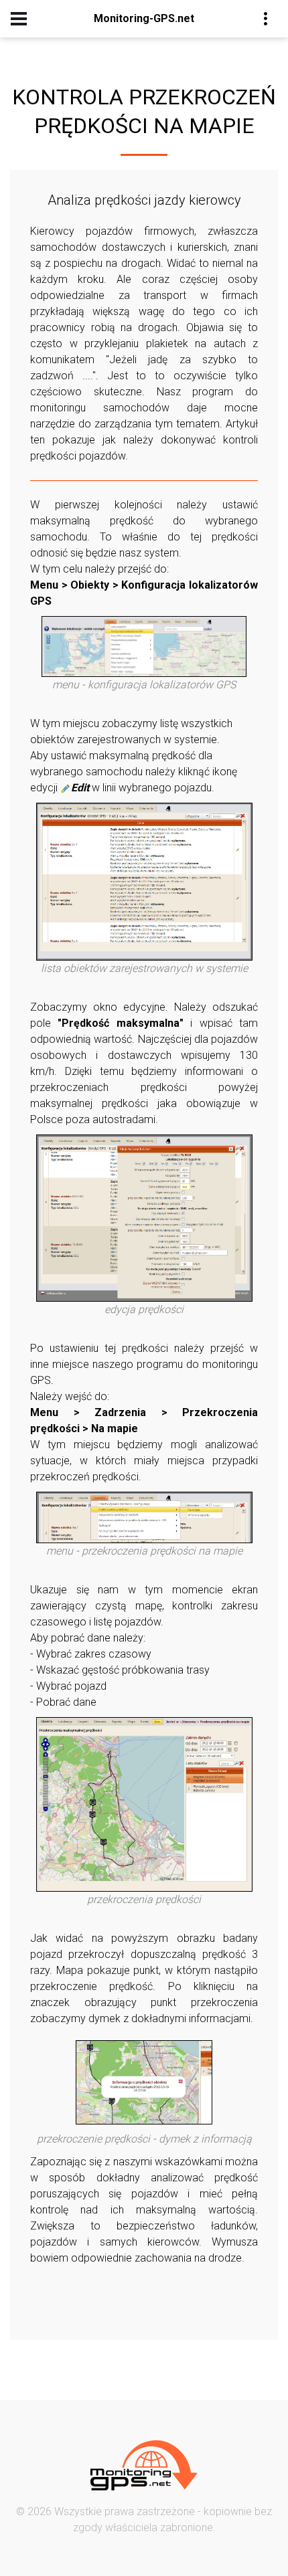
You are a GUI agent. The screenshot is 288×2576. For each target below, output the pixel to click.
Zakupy (178, 100)
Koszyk (178, 121)
